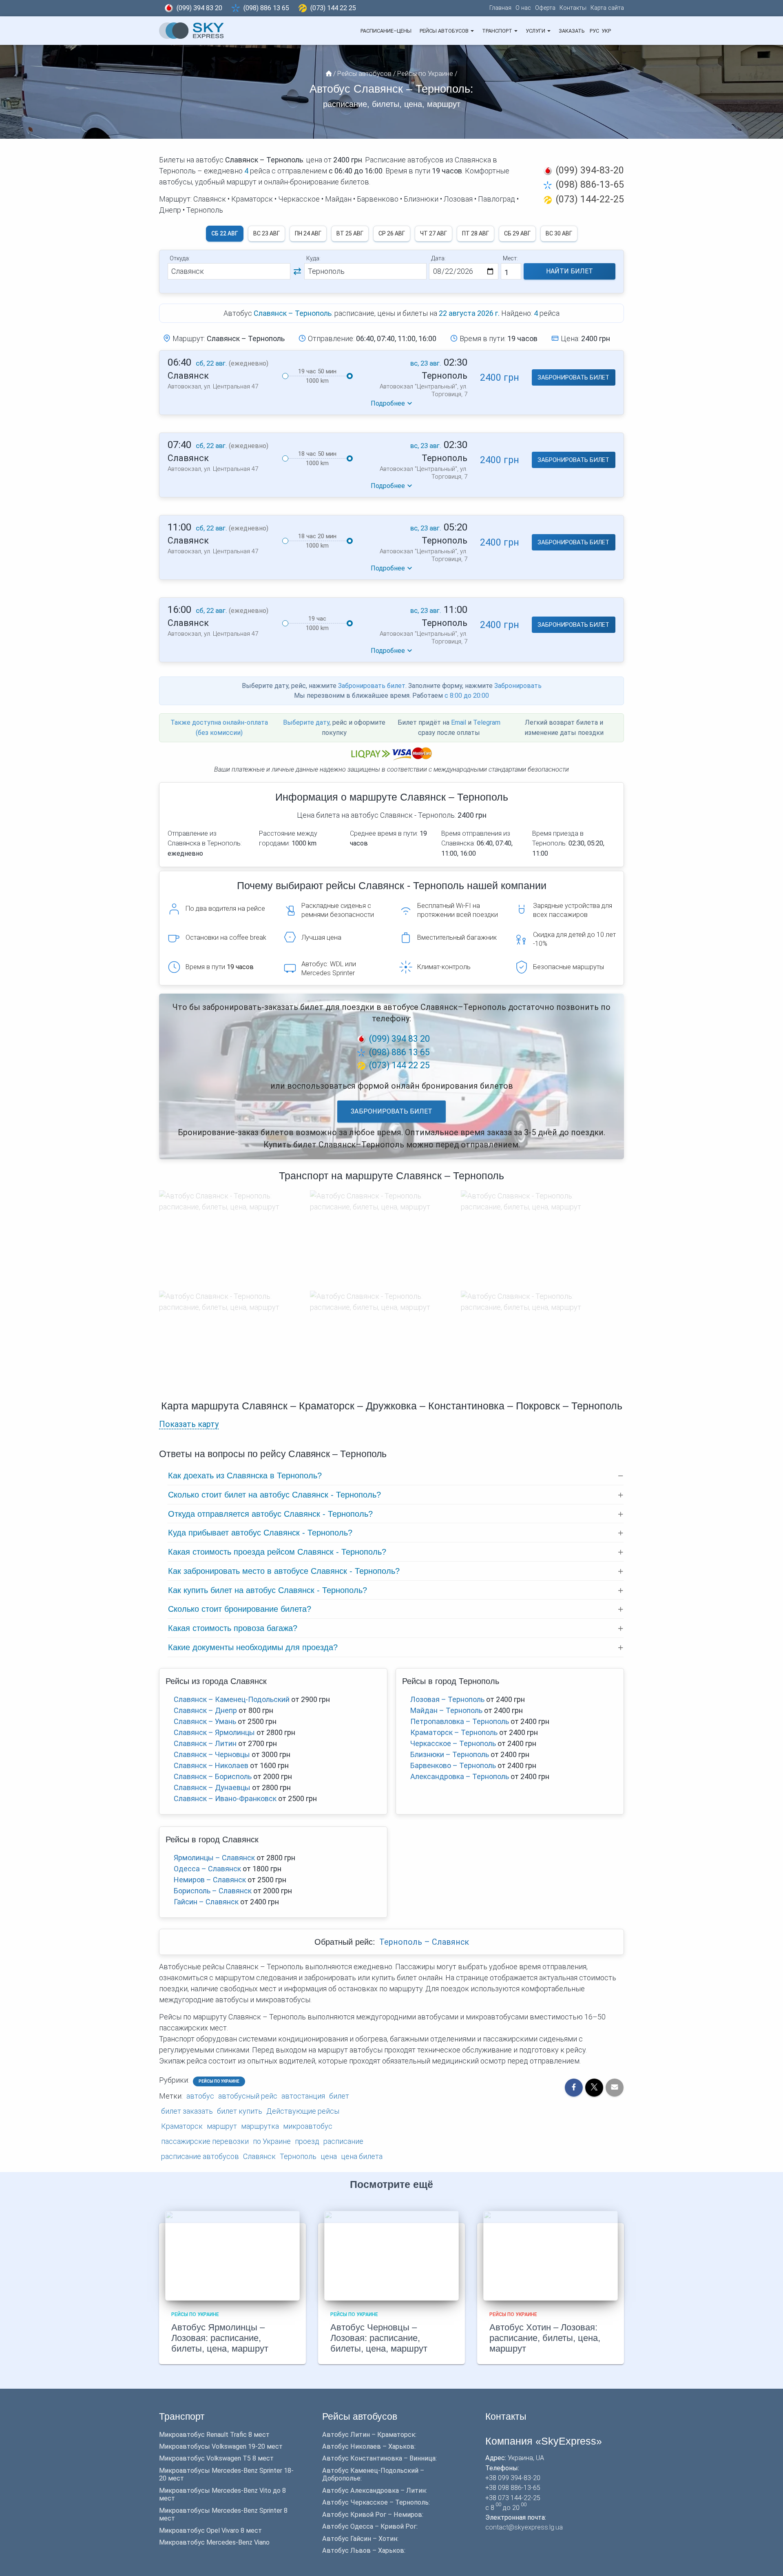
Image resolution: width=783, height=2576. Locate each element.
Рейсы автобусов (445, 31)
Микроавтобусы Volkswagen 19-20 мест (221, 2446)
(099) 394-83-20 (590, 170)
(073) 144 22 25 (333, 8)
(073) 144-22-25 (590, 199)
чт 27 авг (434, 233)
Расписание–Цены (386, 31)
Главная (500, 8)
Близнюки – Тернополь (450, 1754)
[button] (472, 31)
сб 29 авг (517, 233)
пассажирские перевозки (205, 2141)
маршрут (222, 2126)
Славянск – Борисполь (213, 1776)
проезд (307, 2141)
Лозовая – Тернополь (447, 1699)
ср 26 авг (392, 233)
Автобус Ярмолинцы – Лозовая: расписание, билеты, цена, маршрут (220, 2338)
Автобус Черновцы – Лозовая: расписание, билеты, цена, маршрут (379, 2338)
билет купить (240, 2111)
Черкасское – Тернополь (453, 1743)
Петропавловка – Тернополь (460, 1721)
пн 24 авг (308, 233)
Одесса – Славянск (207, 1869)
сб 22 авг (225, 233)
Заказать (572, 31)
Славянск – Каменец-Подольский (232, 1699)
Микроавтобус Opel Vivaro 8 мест (210, 2531)
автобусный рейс (248, 2096)
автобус (200, 2096)
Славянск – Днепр (205, 1710)
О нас (523, 8)
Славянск (259, 2156)
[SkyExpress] (192, 31)
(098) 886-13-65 (590, 184)
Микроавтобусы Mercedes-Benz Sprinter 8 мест (223, 2514)
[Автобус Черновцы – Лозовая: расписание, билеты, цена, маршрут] (391, 2255)
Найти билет (570, 271)
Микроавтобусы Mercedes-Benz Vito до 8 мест (222, 2494)
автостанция (303, 2096)
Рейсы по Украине (219, 2081)
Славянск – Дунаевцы (212, 1787)
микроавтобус (308, 2126)
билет (339, 2096)
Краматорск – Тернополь (454, 1732)
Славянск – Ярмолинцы (214, 1732)
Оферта (545, 8)
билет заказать (187, 2111)
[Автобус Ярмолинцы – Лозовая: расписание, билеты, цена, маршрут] (232, 2255)
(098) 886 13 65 (266, 8)
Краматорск (182, 2126)
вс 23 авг (267, 233)
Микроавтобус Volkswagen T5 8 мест (216, 2458)
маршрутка (260, 2126)
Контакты (573, 8)
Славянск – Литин (205, 1743)
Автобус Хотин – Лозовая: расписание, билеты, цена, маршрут (545, 2338)
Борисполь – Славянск (213, 1891)
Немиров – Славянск (210, 1880)
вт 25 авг (350, 233)
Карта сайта (607, 8)
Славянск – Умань (205, 1721)
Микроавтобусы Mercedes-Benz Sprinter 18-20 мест (226, 2474)
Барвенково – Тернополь (453, 1765)
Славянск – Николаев (211, 1765)
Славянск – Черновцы (212, 1754)
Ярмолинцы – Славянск (214, 1858)
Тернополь (298, 2156)
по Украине (272, 2141)
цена (329, 2156)
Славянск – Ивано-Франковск (225, 1798)
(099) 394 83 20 (199, 8)
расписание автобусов (200, 2156)
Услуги (536, 31)
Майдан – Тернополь (446, 1710)
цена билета (362, 2156)
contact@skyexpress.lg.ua (524, 2527)
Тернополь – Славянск (424, 1942)
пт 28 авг (476, 233)
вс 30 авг (559, 233)
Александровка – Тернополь (460, 1776)
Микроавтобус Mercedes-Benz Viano (214, 2542)
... (618, 31)
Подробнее (388, 403)
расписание (343, 2141)
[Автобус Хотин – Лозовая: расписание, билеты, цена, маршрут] (551, 2255)
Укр (606, 31)
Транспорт (498, 31)
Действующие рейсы (303, 2111)
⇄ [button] (297, 271)
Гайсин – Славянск (206, 1902)
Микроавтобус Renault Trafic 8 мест (214, 2435)
